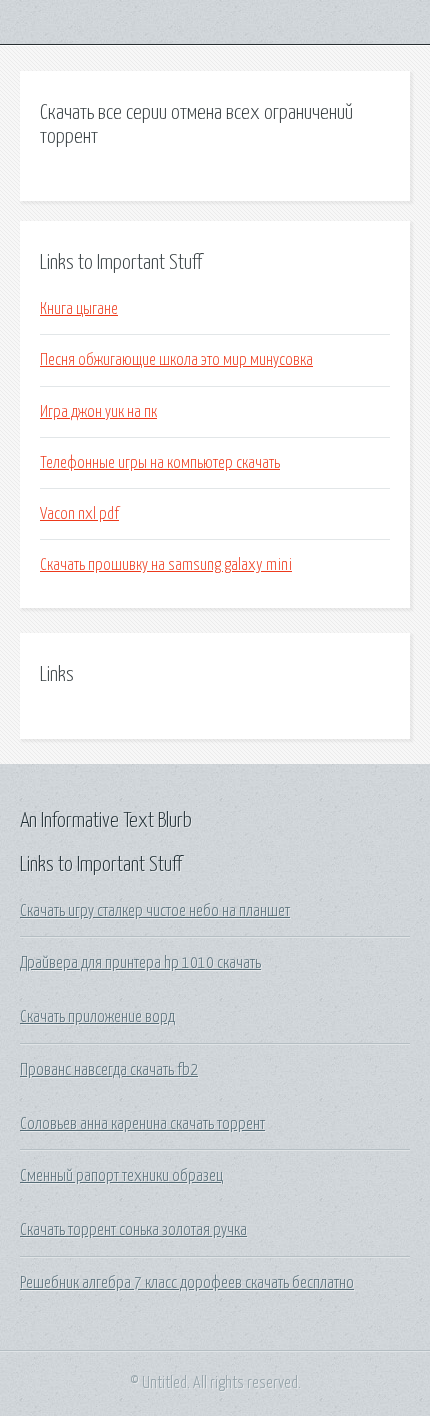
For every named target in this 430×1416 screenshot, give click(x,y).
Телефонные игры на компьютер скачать (160, 463)
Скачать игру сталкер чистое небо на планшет (155, 911)
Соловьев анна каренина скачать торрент (142, 1124)
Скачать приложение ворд (97, 1017)
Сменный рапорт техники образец (121, 1176)
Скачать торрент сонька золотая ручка (133, 1230)
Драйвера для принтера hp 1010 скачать (140, 963)
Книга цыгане (79, 309)
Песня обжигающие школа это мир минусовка (176, 360)
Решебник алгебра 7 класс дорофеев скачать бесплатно (187, 1283)
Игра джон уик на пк (98, 412)
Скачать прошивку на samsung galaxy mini (166, 565)
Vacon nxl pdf (79, 514)
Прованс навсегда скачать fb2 (109, 1070)
